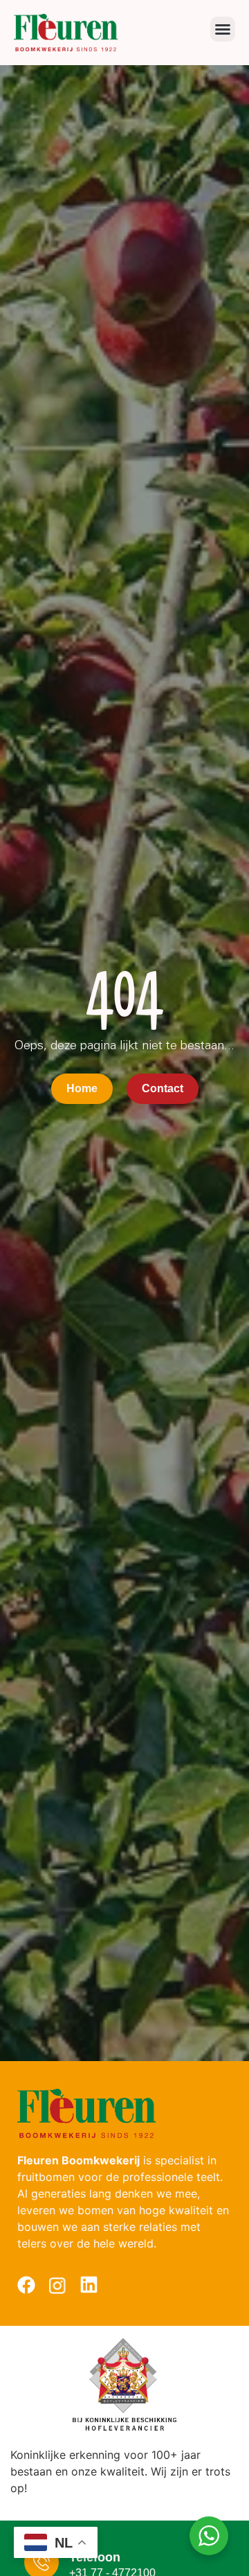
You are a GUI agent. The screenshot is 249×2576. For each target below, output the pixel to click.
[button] (223, 29)
